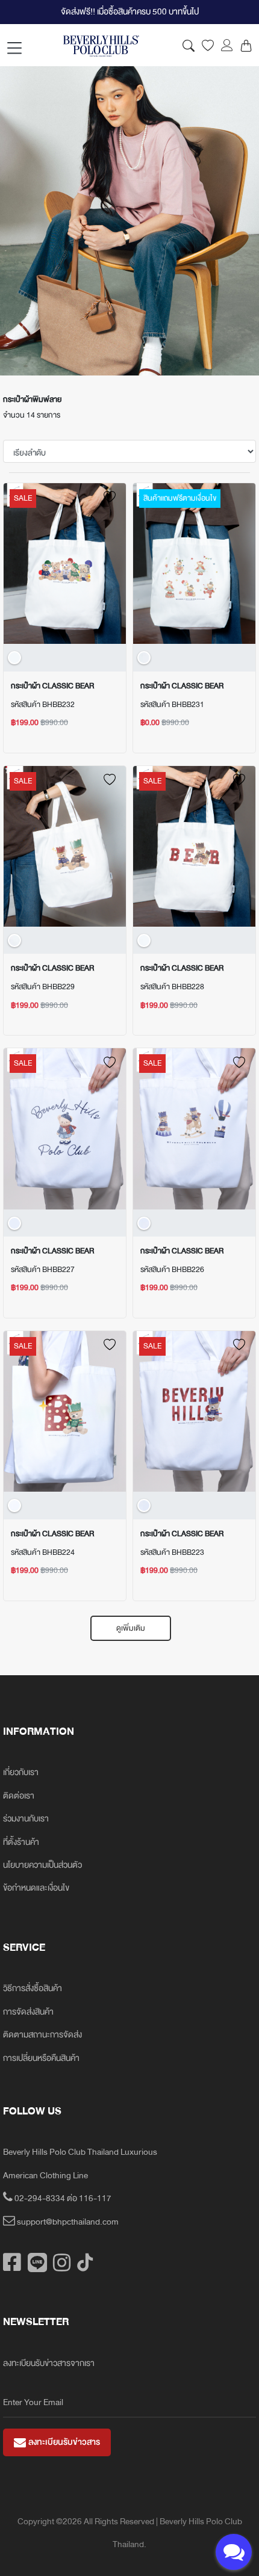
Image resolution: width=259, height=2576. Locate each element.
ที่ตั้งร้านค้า (21, 1842)
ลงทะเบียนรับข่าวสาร (63, 2442)
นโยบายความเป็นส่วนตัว (42, 1865)
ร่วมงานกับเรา (26, 1819)
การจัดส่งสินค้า (28, 2012)
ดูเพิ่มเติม (131, 1628)
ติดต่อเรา (19, 1796)
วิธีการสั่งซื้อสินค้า (33, 1988)
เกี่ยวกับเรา (21, 1772)
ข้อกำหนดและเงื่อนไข (36, 1888)
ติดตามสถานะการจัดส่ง (42, 2035)
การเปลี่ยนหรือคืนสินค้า (41, 2058)
